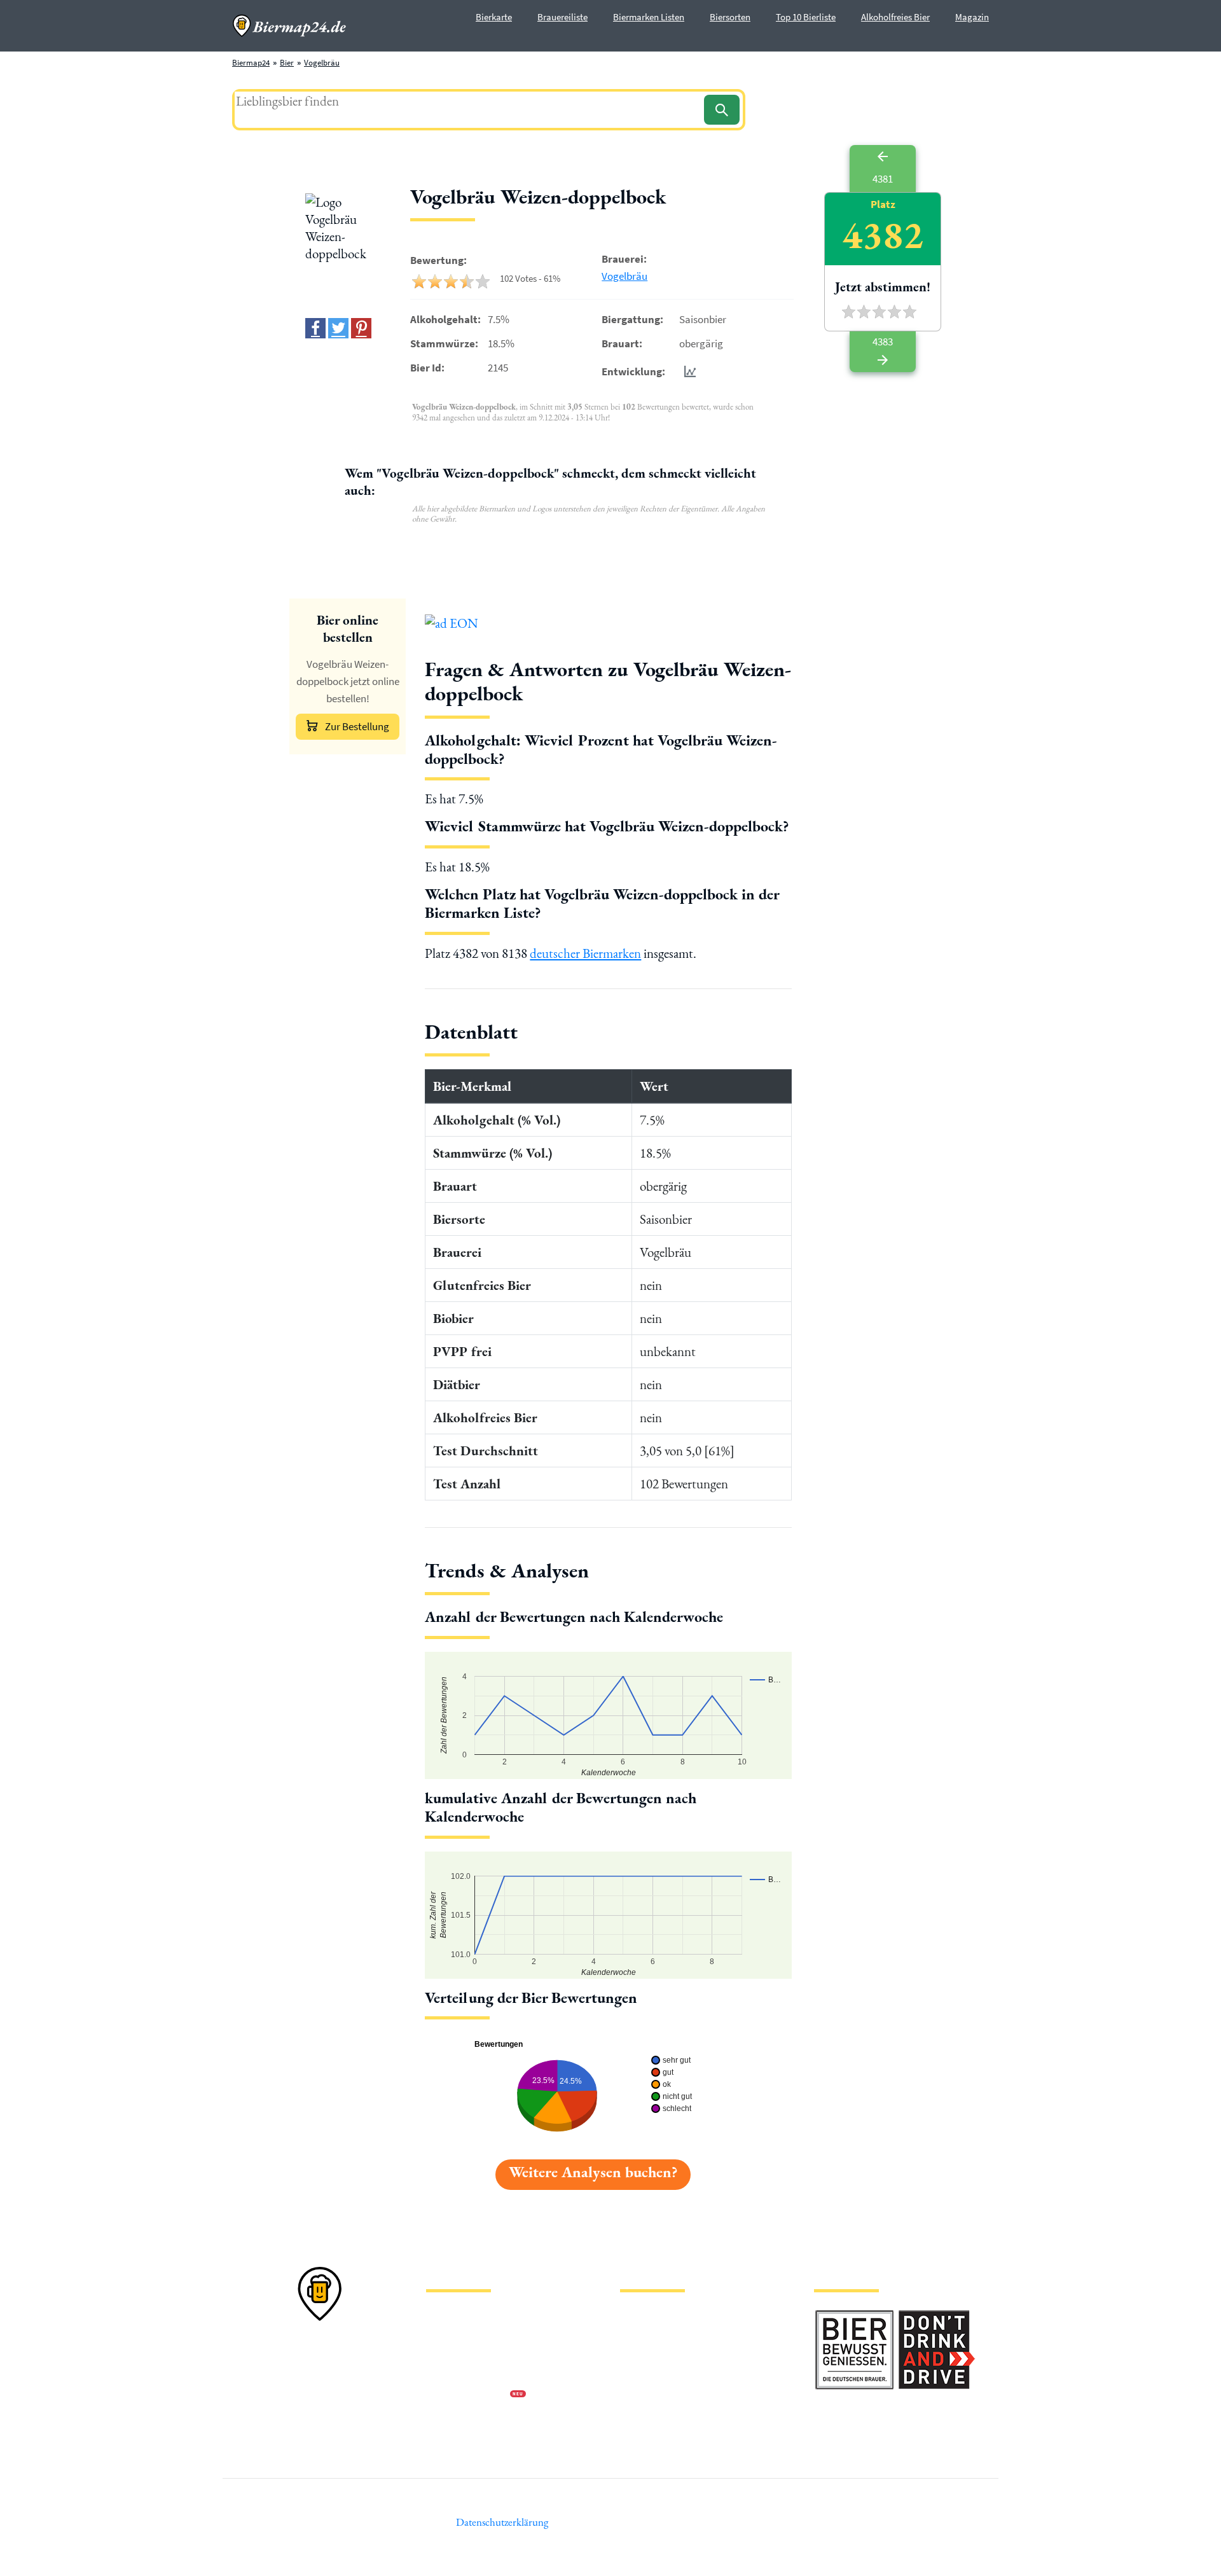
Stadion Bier (641, 2375)
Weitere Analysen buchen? (593, 2172)
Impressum (445, 2334)
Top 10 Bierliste (806, 17)
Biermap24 (251, 63)
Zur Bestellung (357, 726)
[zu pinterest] (361, 328)
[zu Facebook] (315, 328)
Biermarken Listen (649, 17)
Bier (287, 63)
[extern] (854, 2317)
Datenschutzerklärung (464, 2354)
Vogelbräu (322, 63)
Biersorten (730, 17)
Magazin (972, 17)
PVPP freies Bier (647, 2395)
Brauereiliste (562, 17)
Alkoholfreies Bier (895, 17)
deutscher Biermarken (585, 953)
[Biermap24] (289, 26)
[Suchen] (722, 110)
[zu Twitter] (338, 328)
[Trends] (687, 371)
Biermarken (640, 2354)
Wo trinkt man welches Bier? (669, 2436)
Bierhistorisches (647, 2415)
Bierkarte (494, 17)
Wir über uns (448, 2375)
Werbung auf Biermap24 (468, 2395)
